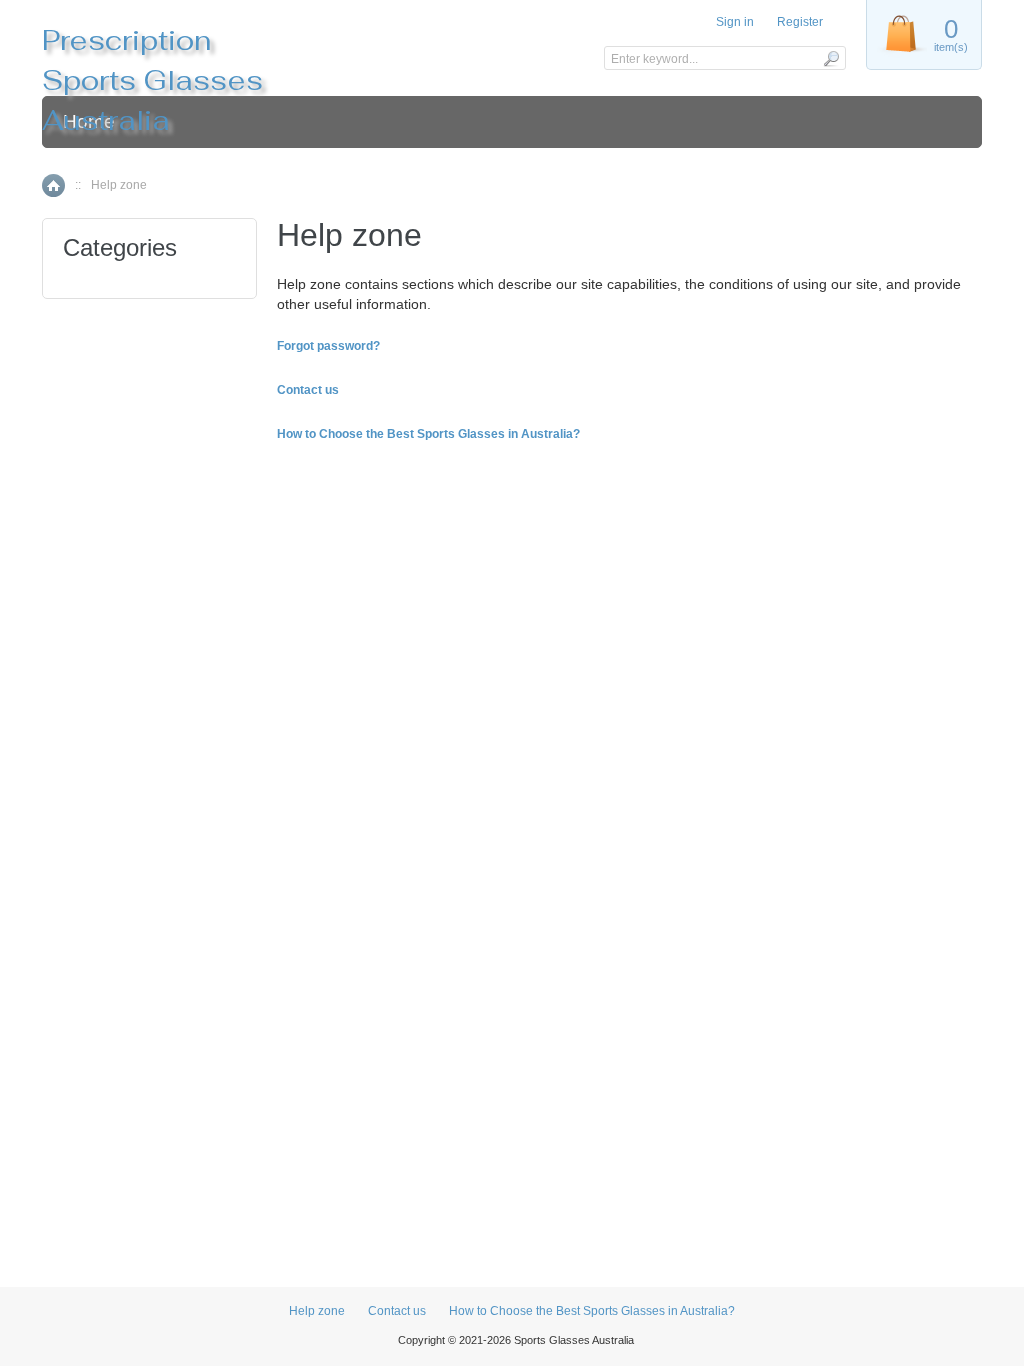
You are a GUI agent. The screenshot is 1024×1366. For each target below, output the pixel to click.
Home (53, 185)
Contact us (397, 1311)
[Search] (830, 58)
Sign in (735, 22)
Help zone (317, 1311)
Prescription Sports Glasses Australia (152, 80)
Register (800, 22)
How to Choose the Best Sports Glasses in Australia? (592, 1311)
